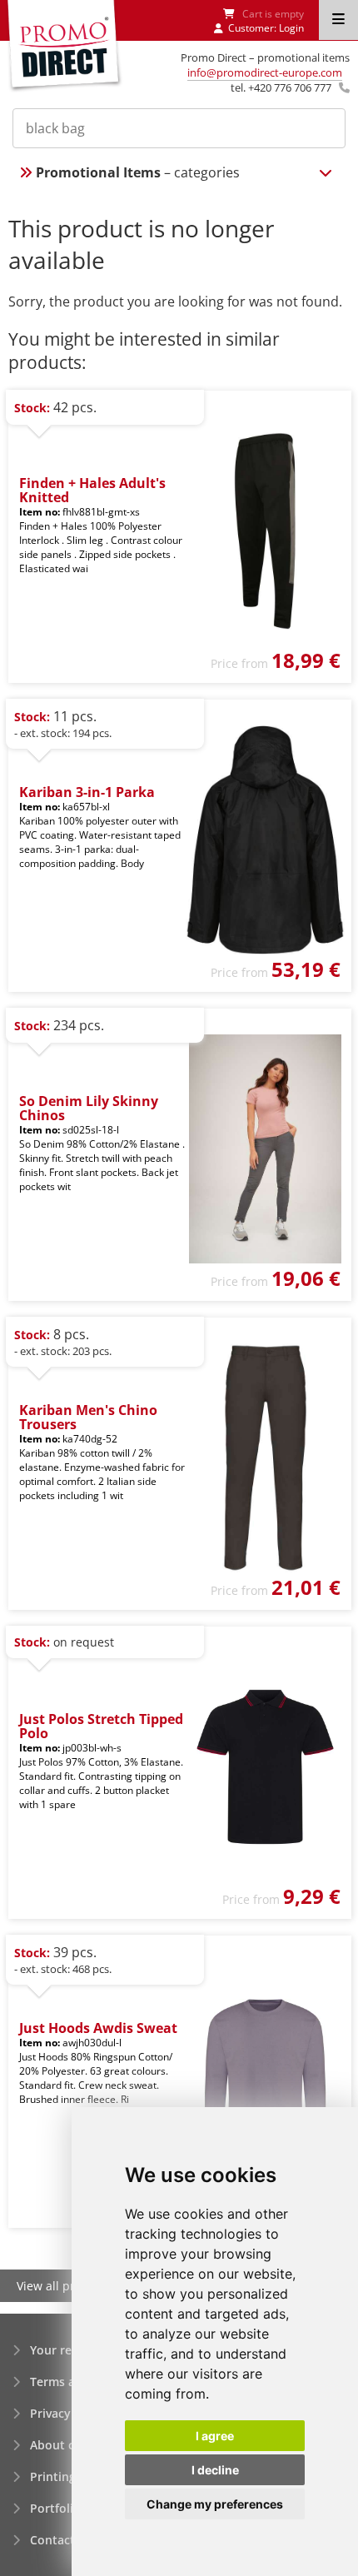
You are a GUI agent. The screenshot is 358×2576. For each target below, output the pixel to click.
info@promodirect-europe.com (265, 72)
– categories (138, 172)
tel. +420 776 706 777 (281, 87)
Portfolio (55, 2508)
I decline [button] (215, 2470)
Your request (67, 2350)
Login (291, 28)
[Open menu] (338, 20)
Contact (52, 2540)
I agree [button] (215, 2436)
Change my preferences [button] (215, 2504)
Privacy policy (69, 2413)
